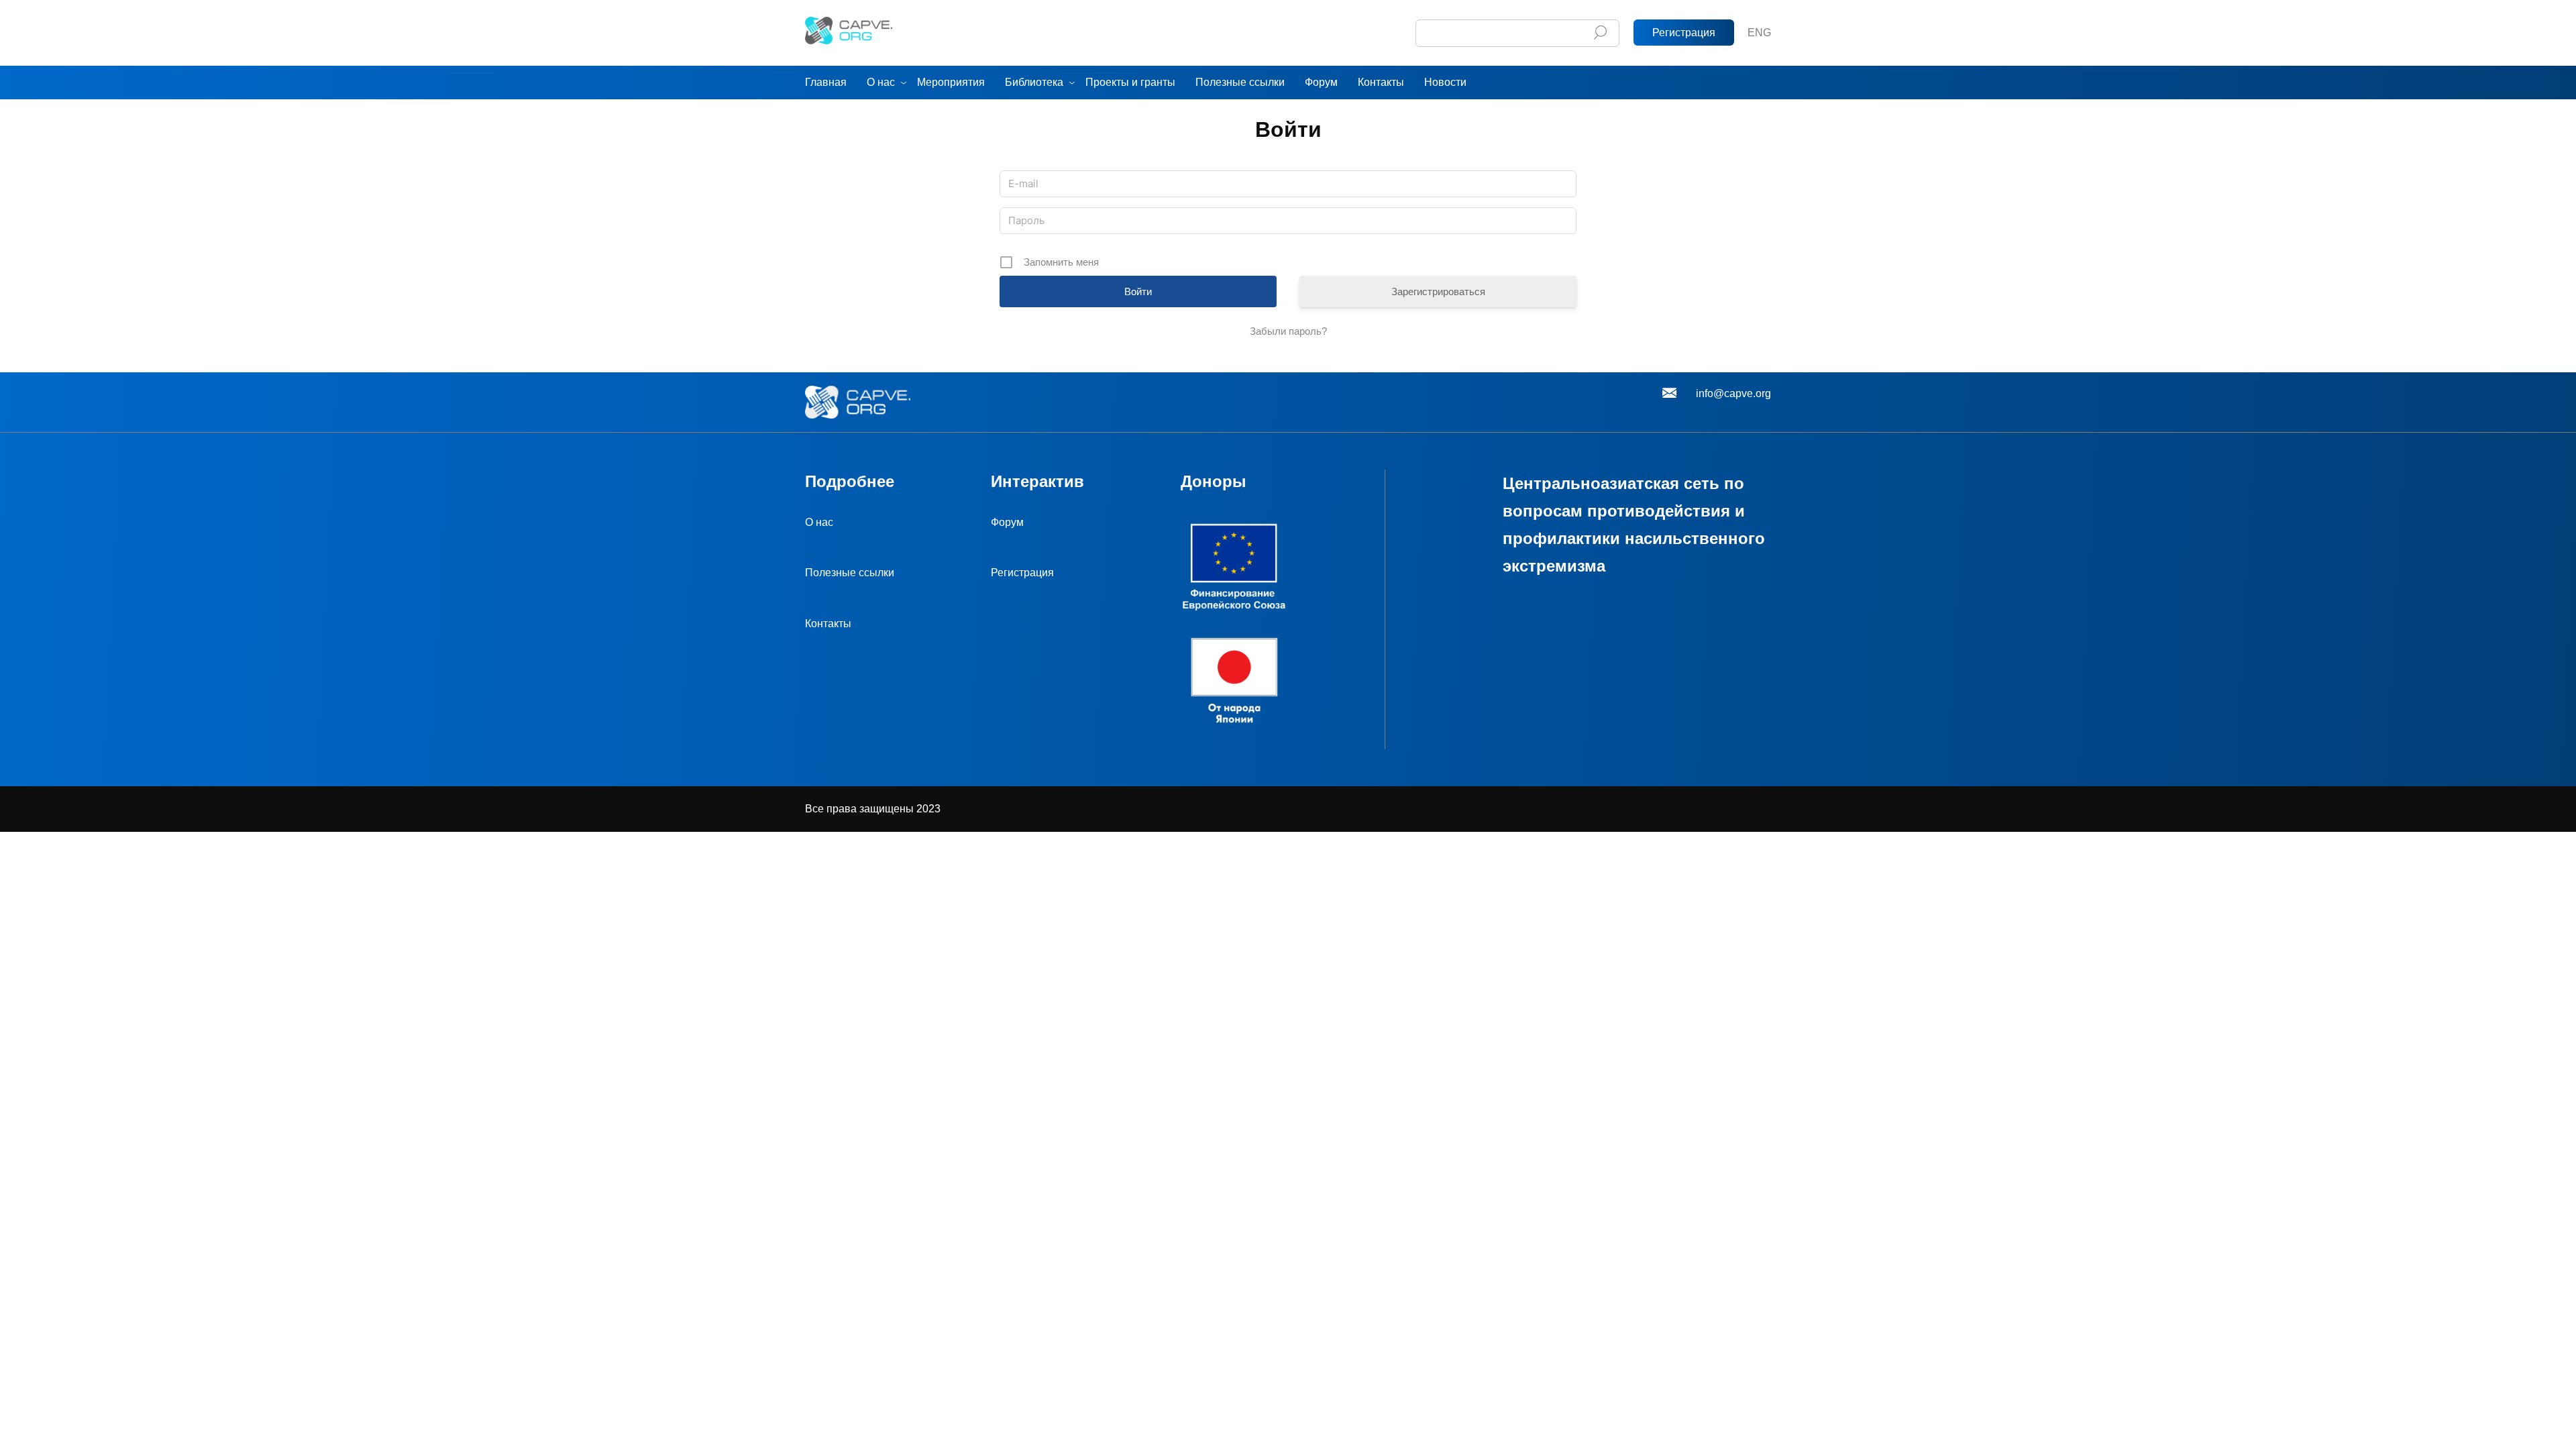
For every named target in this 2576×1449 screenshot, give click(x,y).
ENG (1759, 33)
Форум (1321, 82)
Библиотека (1034, 82)
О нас (881, 82)
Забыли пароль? (1288, 331)
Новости (1445, 82)
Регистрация (1684, 33)
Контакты (1381, 82)
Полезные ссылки (1240, 82)
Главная (826, 82)
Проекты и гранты (1130, 82)
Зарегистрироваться (1438, 291)
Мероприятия (951, 82)
